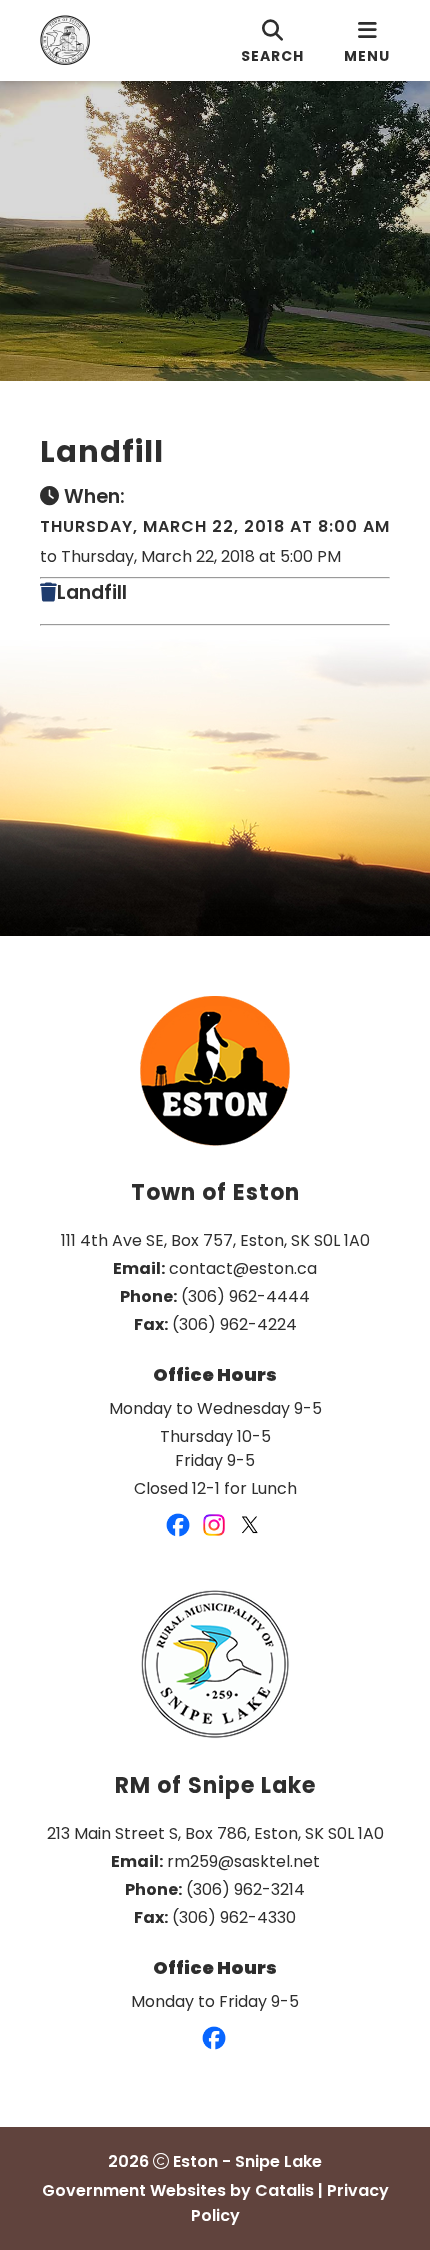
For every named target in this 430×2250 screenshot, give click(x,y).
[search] (272, 40)
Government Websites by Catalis (178, 2190)
